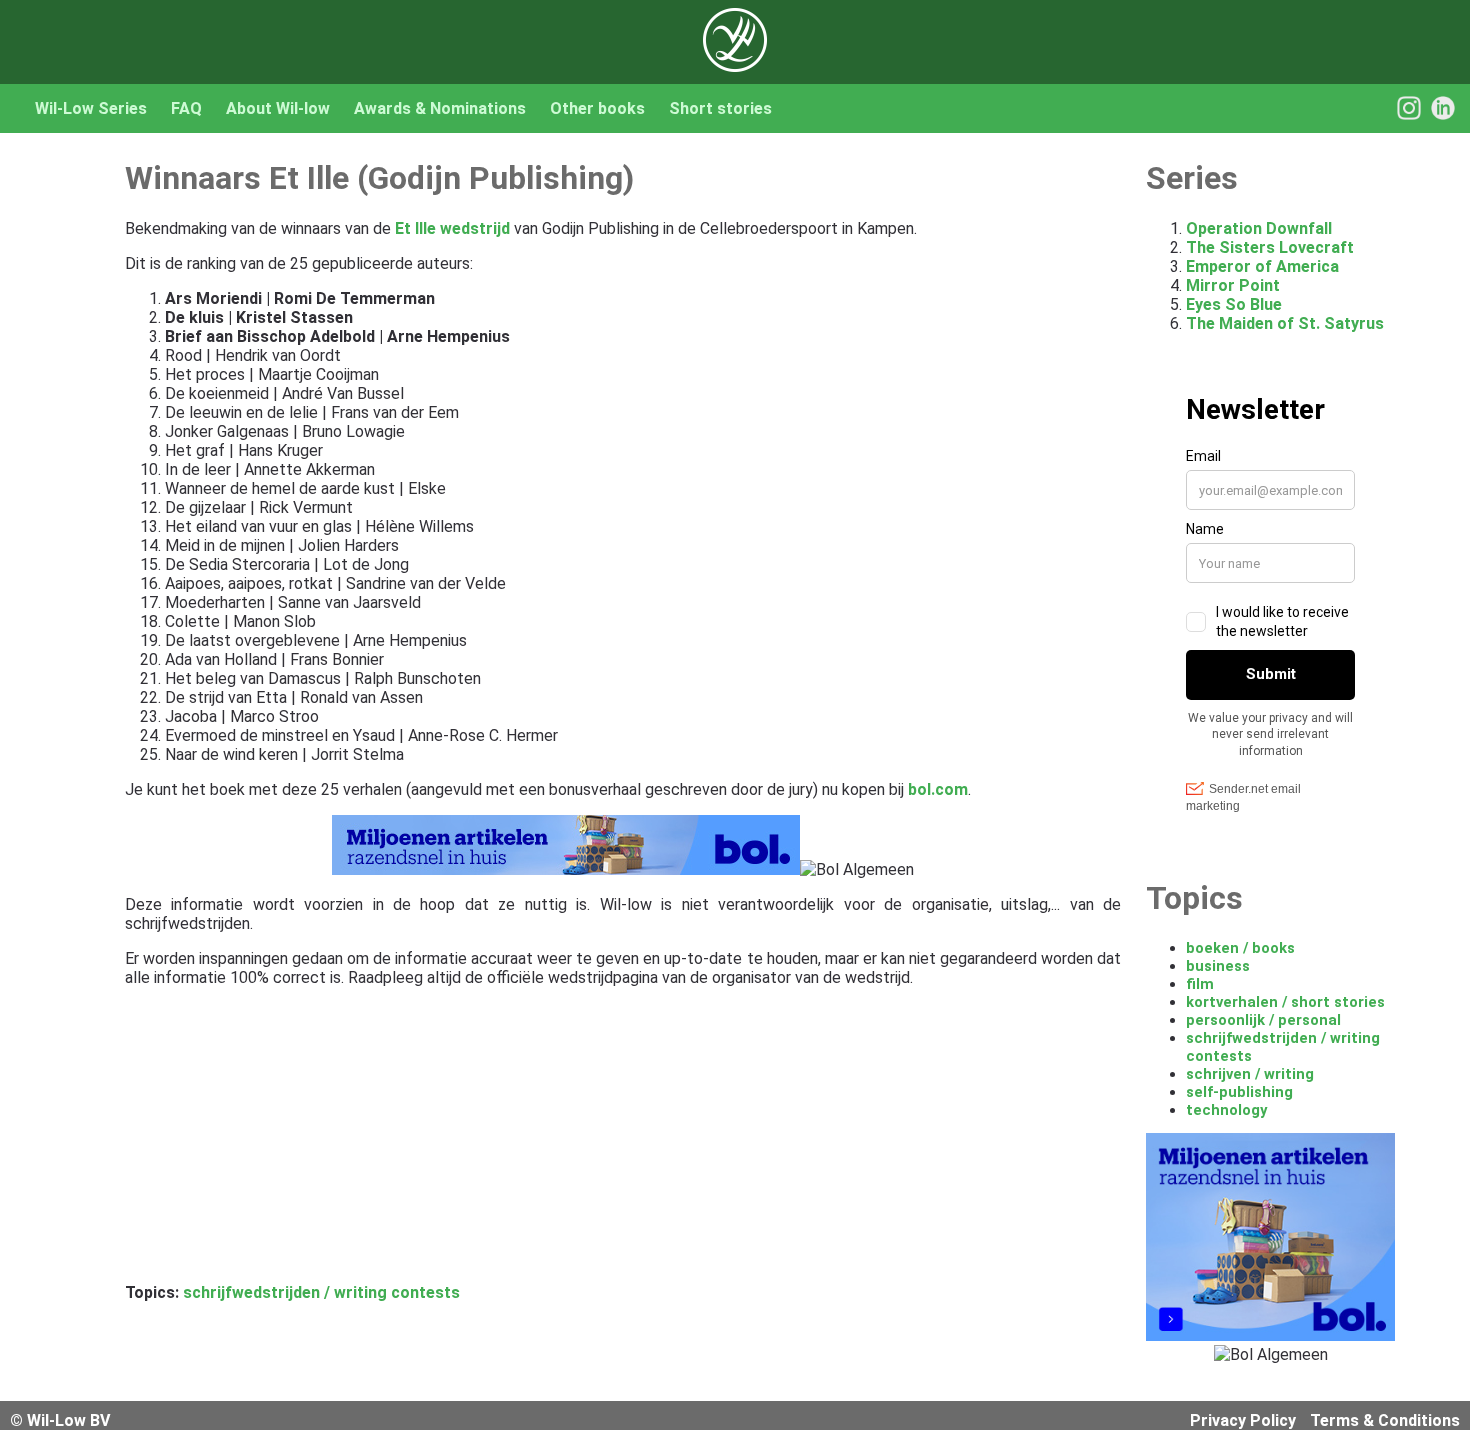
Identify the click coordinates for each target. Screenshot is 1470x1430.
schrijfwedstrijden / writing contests (321, 1292)
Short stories (720, 108)
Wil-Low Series (91, 108)
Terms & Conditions (1385, 1420)
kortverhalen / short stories (1285, 1002)
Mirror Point (1233, 285)
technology (1226, 1110)
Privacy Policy (1243, 1420)
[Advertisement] (623, 1143)
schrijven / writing (1250, 1074)
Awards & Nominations (440, 108)
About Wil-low (278, 108)
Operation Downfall (1259, 228)
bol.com (938, 789)
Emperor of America (1262, 266)
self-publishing (1239, 1092)
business (1218, 966)
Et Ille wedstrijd (452, 228)
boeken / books (1240, 948)
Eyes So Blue (1234, 304)
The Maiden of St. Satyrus (1285, 323)
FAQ (186, 108)
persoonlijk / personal (1263, 1020)
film (1200, 984)
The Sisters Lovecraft (1270, 247)
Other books (597, 108)
